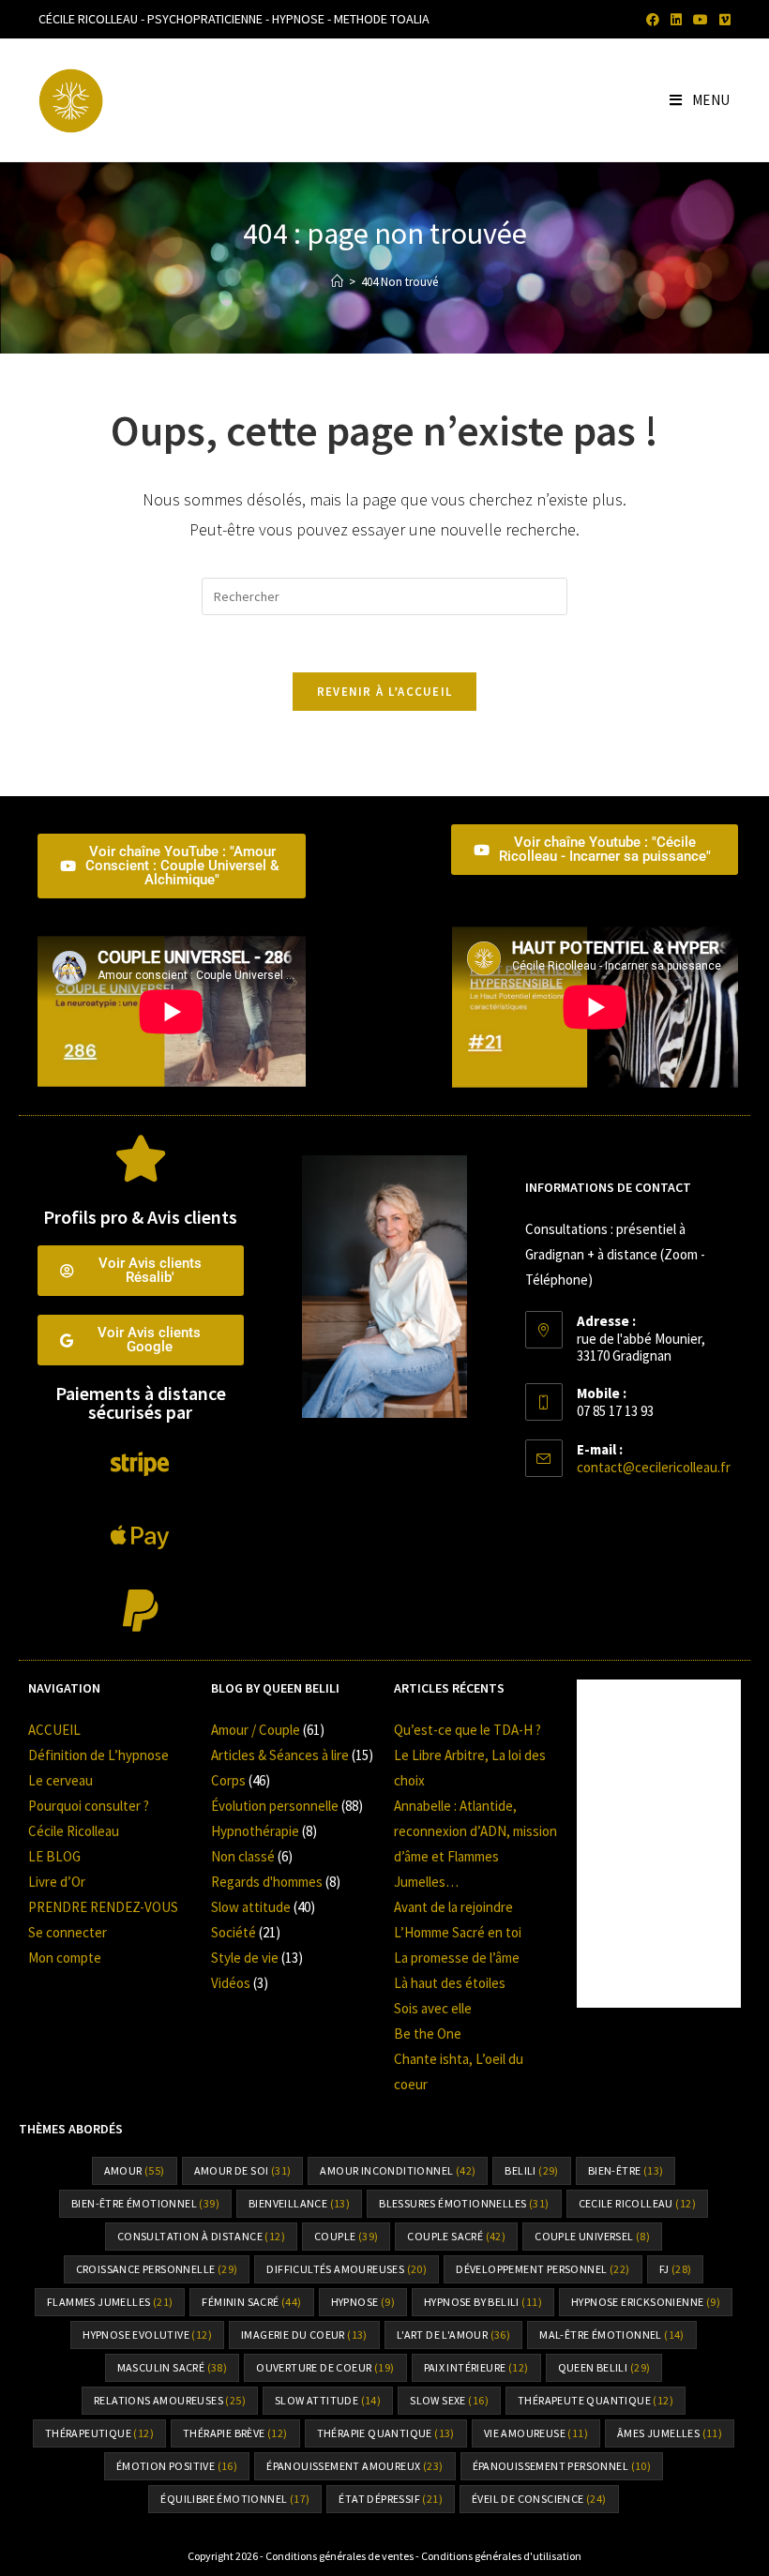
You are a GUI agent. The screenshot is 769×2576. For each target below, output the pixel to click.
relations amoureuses (170, 2400)
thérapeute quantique (596, 2400)
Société (234, 1932)
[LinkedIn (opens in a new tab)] (676, 20)
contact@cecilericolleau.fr (654, 1467)
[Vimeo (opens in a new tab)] (722, 20)
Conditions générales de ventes (339, 2556)
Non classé (243, 1856)
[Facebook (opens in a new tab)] (653, 20)
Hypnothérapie (255, 1831)
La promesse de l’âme (457, 1958)
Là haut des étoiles (450, 1983)
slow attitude (328, 2400)
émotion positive (177, 2466)
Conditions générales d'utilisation (501, 2556)
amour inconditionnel (398, 2170)
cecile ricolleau (637, 2203)
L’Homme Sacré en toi (458, 1932)
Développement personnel (543, 2269)
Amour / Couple (256, 1730)
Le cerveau (60, 1780)
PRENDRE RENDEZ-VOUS (103, 1907)
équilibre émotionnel (235, 2499)
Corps (228, 1780)
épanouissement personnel (562, 2466)
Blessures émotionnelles (464, 2203)
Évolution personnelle (275, 1806)
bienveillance (299, 2203)
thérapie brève (235, 2433)
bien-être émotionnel (145, 2203)
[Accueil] (337, 282)
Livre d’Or (57, 1882)
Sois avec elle (433, 2008)
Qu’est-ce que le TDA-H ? (467, 1730)
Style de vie (245, 1958)
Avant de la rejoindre (453, 1907)
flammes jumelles (110, 2302)
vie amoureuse (536, 2433)
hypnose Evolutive (147, 2335)
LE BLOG (54, 1856)
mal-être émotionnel (612, 2335)
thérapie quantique (386, 2433)
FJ (676, 2269)
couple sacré (456, 2236)
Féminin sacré (251, 2302)
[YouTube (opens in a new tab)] (701, 20)
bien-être (626, 2170)
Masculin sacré (173, 2367)
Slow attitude (251, 1907)
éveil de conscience (539, 2499)
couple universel (592, 2236)
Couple (346, 2236)
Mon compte (65, 1958)
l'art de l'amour (453, 2335)
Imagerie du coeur (304, 2335)
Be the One (428, 2034)
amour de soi (243, 2170)
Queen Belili (604, 2367)
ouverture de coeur (325, 2367)
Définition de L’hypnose (98, 1755)
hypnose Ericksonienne (646, 2302)
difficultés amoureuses (347, 2269)
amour (135, 2170)
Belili (531, 2170)
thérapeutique (99, 2433)
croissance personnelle (157, 2269)
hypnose (363, 2302)
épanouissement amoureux (354, 2466)
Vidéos (231, 1983)
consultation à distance (201, 2236)
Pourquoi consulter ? (89, 1806)
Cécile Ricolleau (74, 1831)
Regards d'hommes (267, 1882)
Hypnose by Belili (483, 2302)
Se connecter (68, 1932)
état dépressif (391, 2499)
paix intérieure (476, 2367)
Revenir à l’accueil (385, 692)
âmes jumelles (670, 2433)
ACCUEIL (54, 1730)
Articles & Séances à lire (280, 1755)
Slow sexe (449, 2400)
